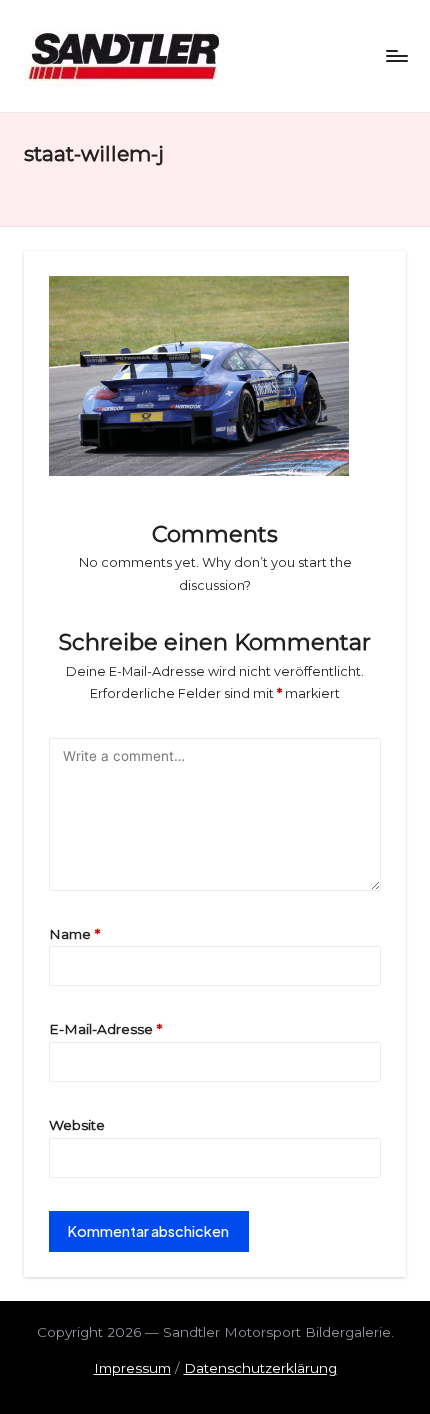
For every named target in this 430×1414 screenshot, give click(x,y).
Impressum (132, 1368)
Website (77, 1125)
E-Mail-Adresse (105, 1029)
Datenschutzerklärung (260, 1368)
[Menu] (396, 55)
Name (74, 934)
